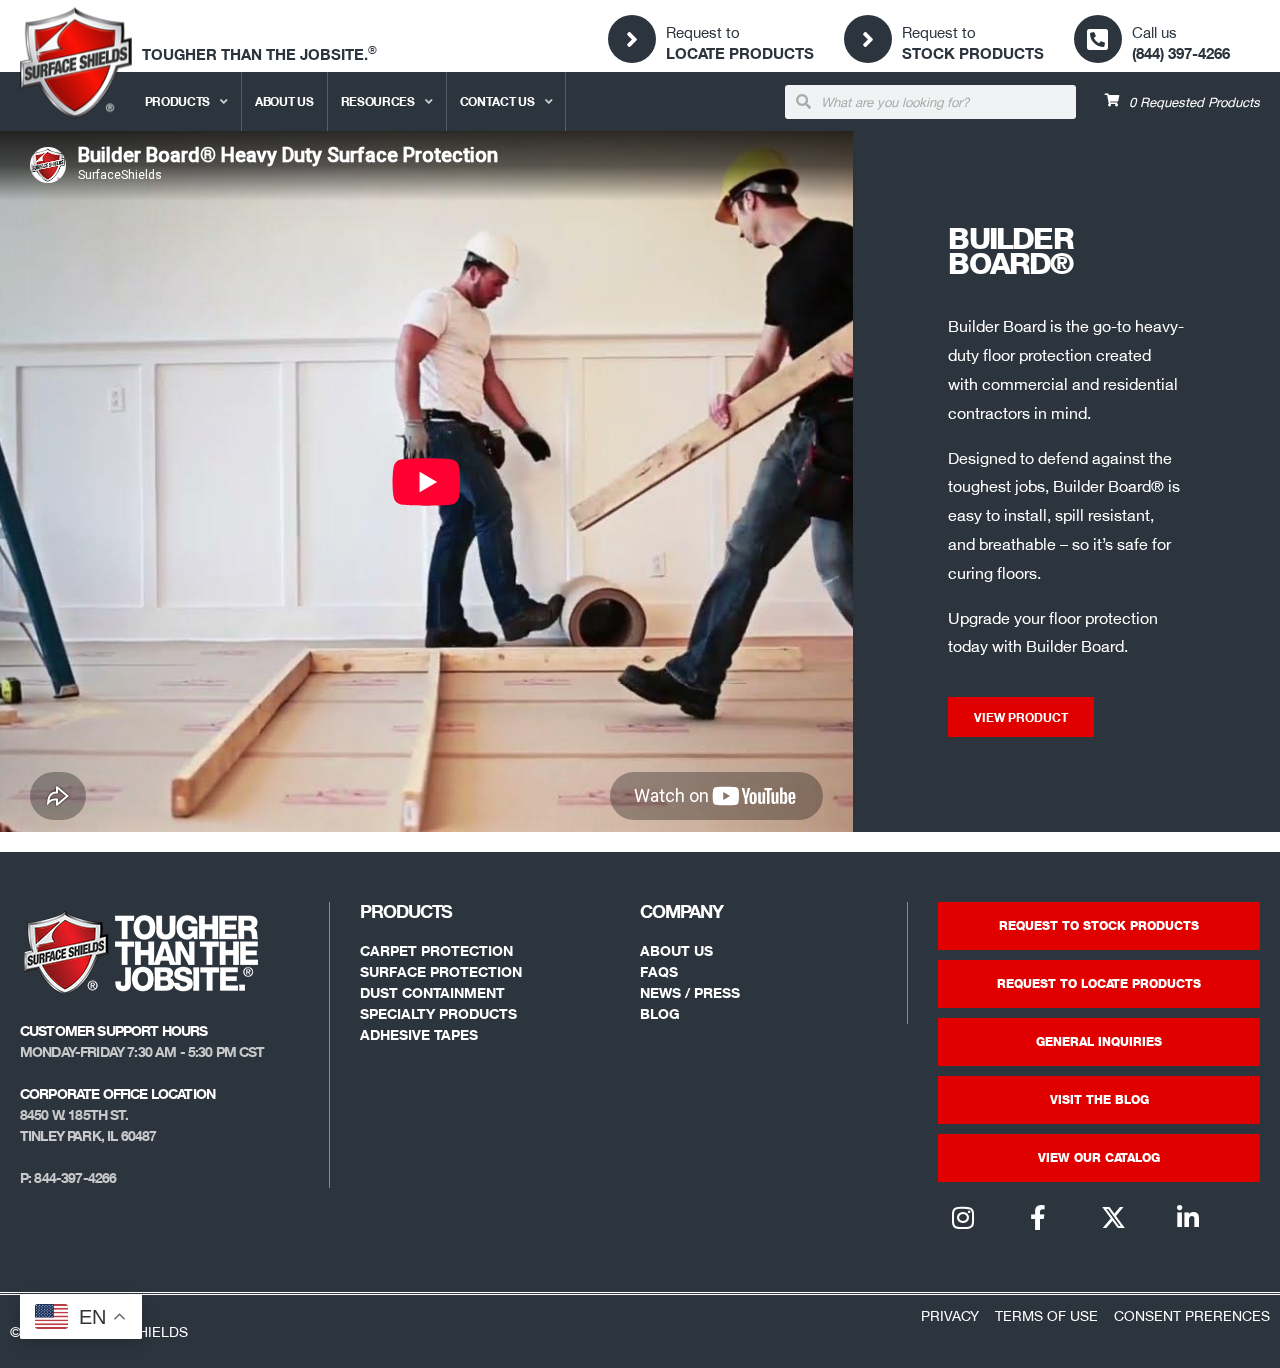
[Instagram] (963, 1217)
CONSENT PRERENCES (1192, 1315)
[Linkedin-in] (1188, 1217)
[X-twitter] (1113, 1217)
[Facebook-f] (1038, 1217)
